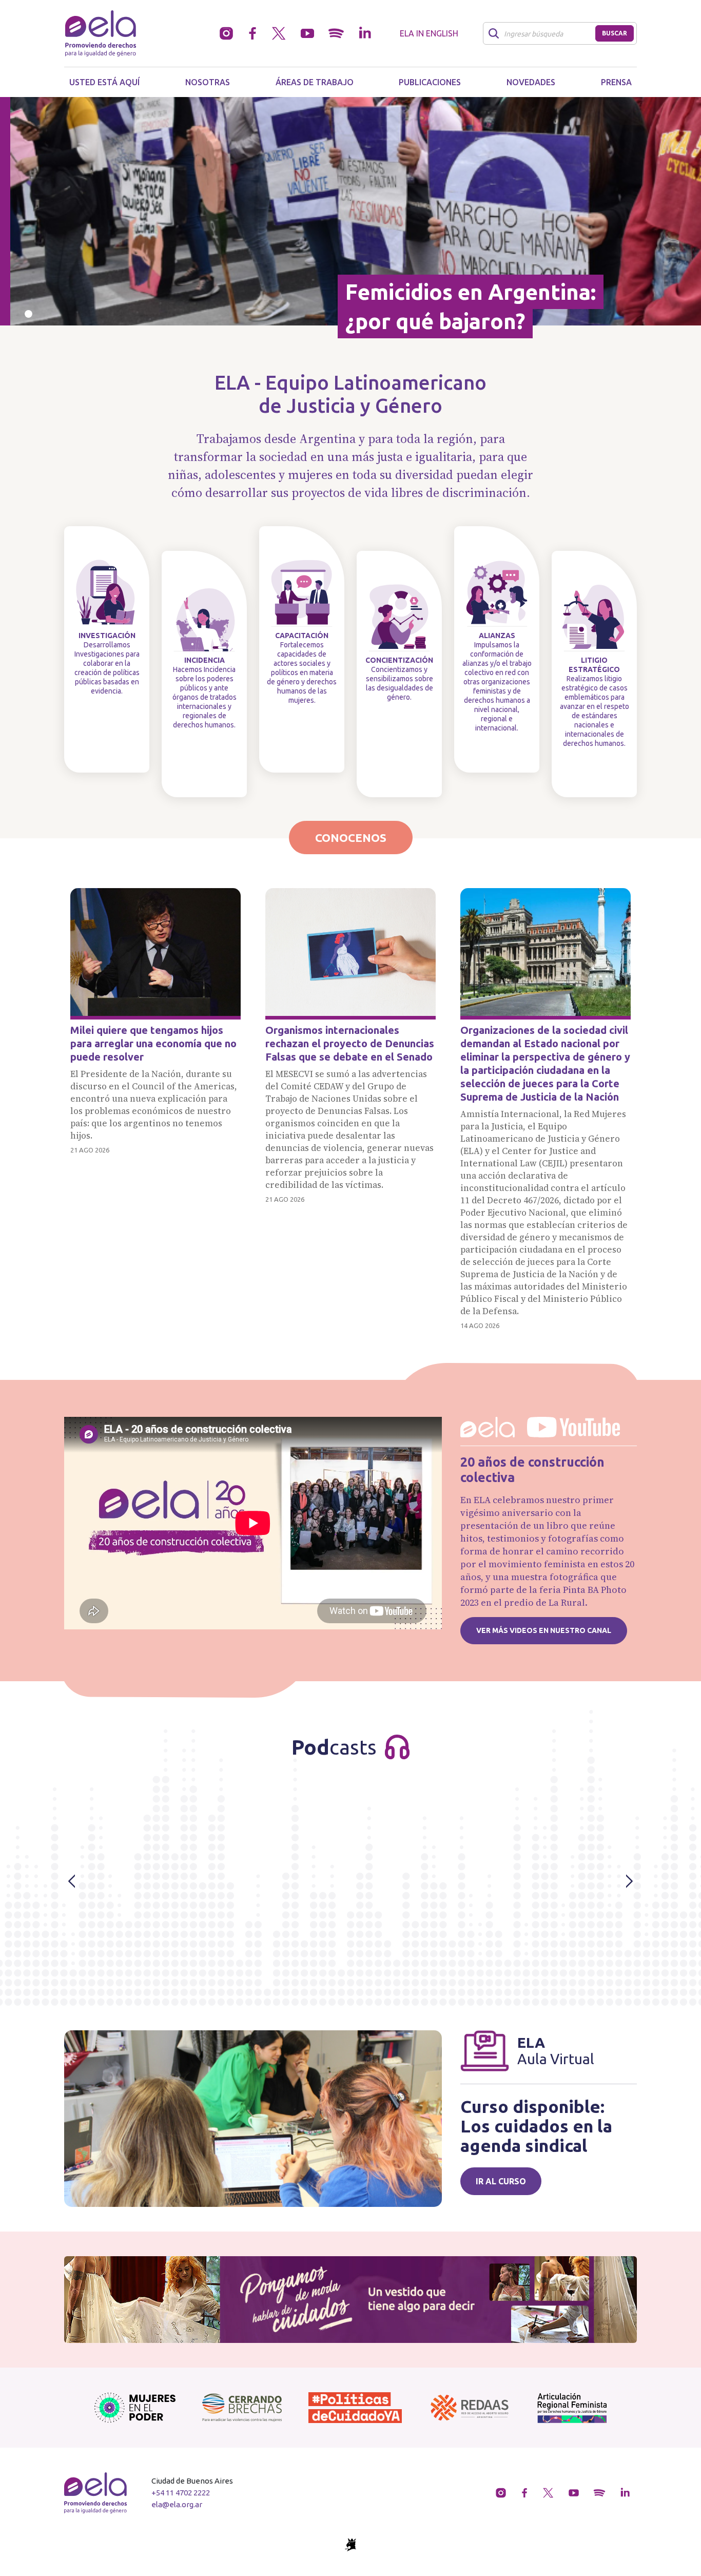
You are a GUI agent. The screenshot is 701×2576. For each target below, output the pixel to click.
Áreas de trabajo (315, 82)
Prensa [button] (616, 82)
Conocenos (351, 838)
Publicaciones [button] (430, 82)
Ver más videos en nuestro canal (544, 1630)
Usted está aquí (104, 82)
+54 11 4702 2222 (181, 2493)
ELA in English (429, 33)
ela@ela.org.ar (177, 2504)
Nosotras (208, 82)
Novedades (531, 82)
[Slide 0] (28, 314)
